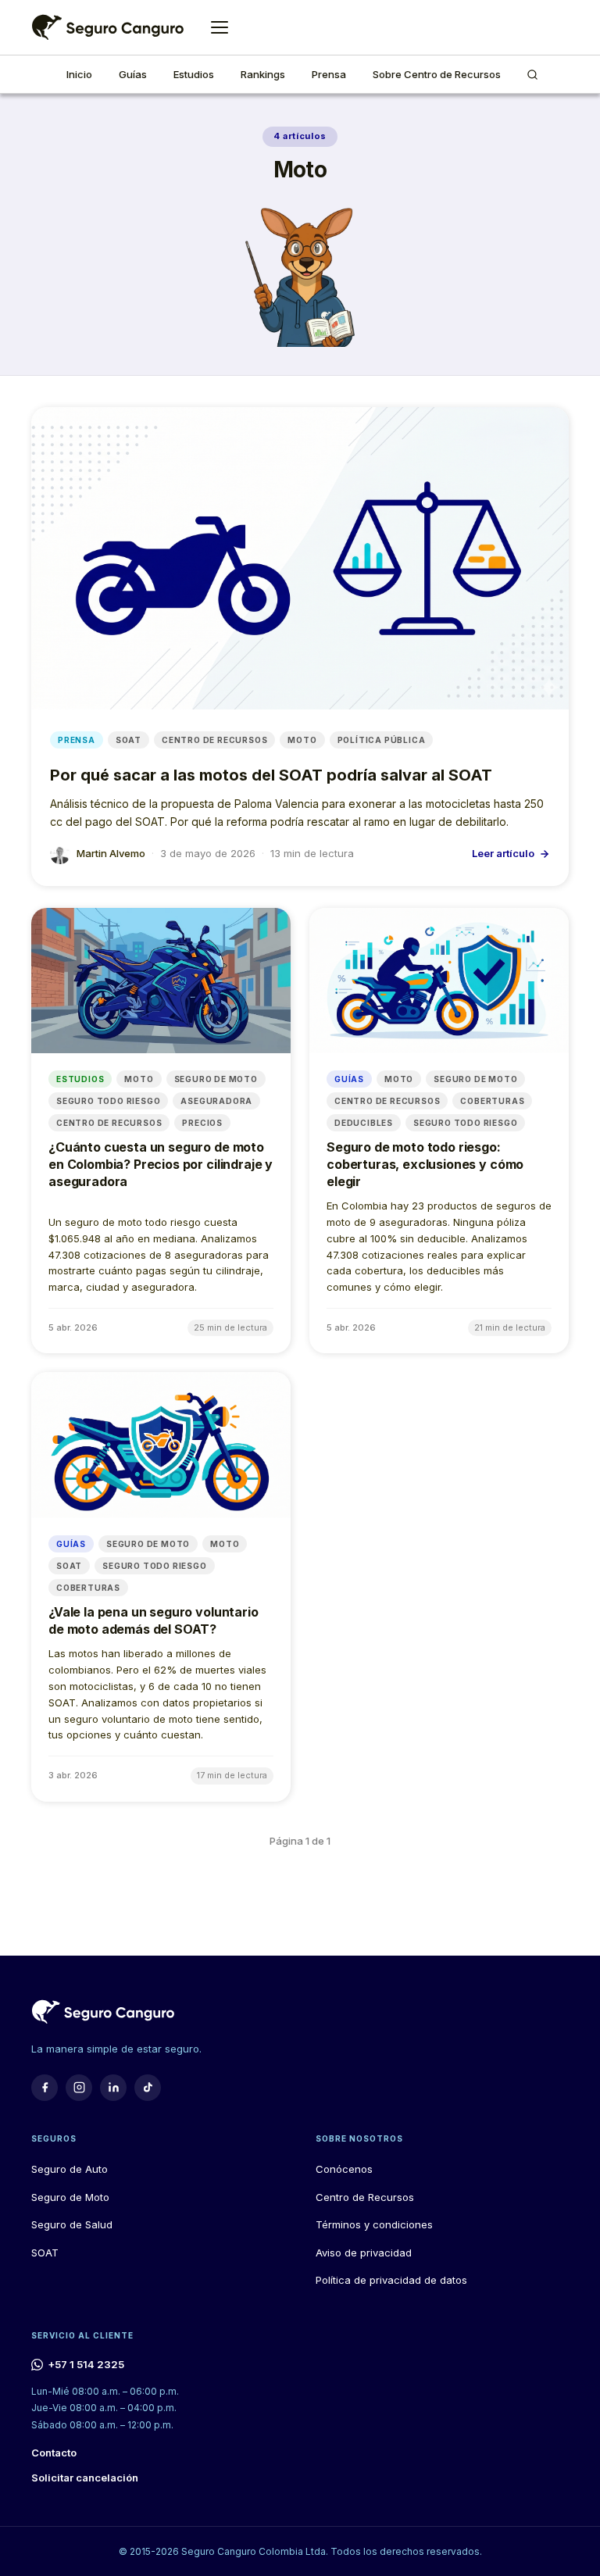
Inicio (79, 74)
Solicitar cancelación (85, 2478)
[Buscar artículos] (532, 74)
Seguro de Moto (216, 1079)
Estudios (194, 74)
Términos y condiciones (374, 2224)
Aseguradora (216, 1101)
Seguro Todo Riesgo (108, 1101)
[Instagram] (79, 2088)
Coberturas (492, 1101)
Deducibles (364, 1123)
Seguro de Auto (70, 2169)
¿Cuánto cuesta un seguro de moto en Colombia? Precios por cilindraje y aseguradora (161, 1164)
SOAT (129, 740)
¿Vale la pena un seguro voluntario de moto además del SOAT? (154, 1620)
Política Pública (382, 740)
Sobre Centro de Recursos (437, 74)
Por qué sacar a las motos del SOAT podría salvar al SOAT (271, 775)
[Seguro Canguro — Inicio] (107, 27)
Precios (202, 1123)
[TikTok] (148, 2088)
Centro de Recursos (214, 740)
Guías (133, 74)
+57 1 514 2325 (86, 2364)
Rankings (263, 74)
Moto (302, 740)
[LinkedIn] (113, 2088)
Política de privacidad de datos (391, 2280)
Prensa (329, 74)
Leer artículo (503, 853)
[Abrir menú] (220, 27)
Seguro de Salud (72, 2224)
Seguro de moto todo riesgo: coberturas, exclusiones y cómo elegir (425, 1164)
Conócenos (344, 2169)
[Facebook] (45, 2088)
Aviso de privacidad (364, 2253)
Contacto (54, 2453)
